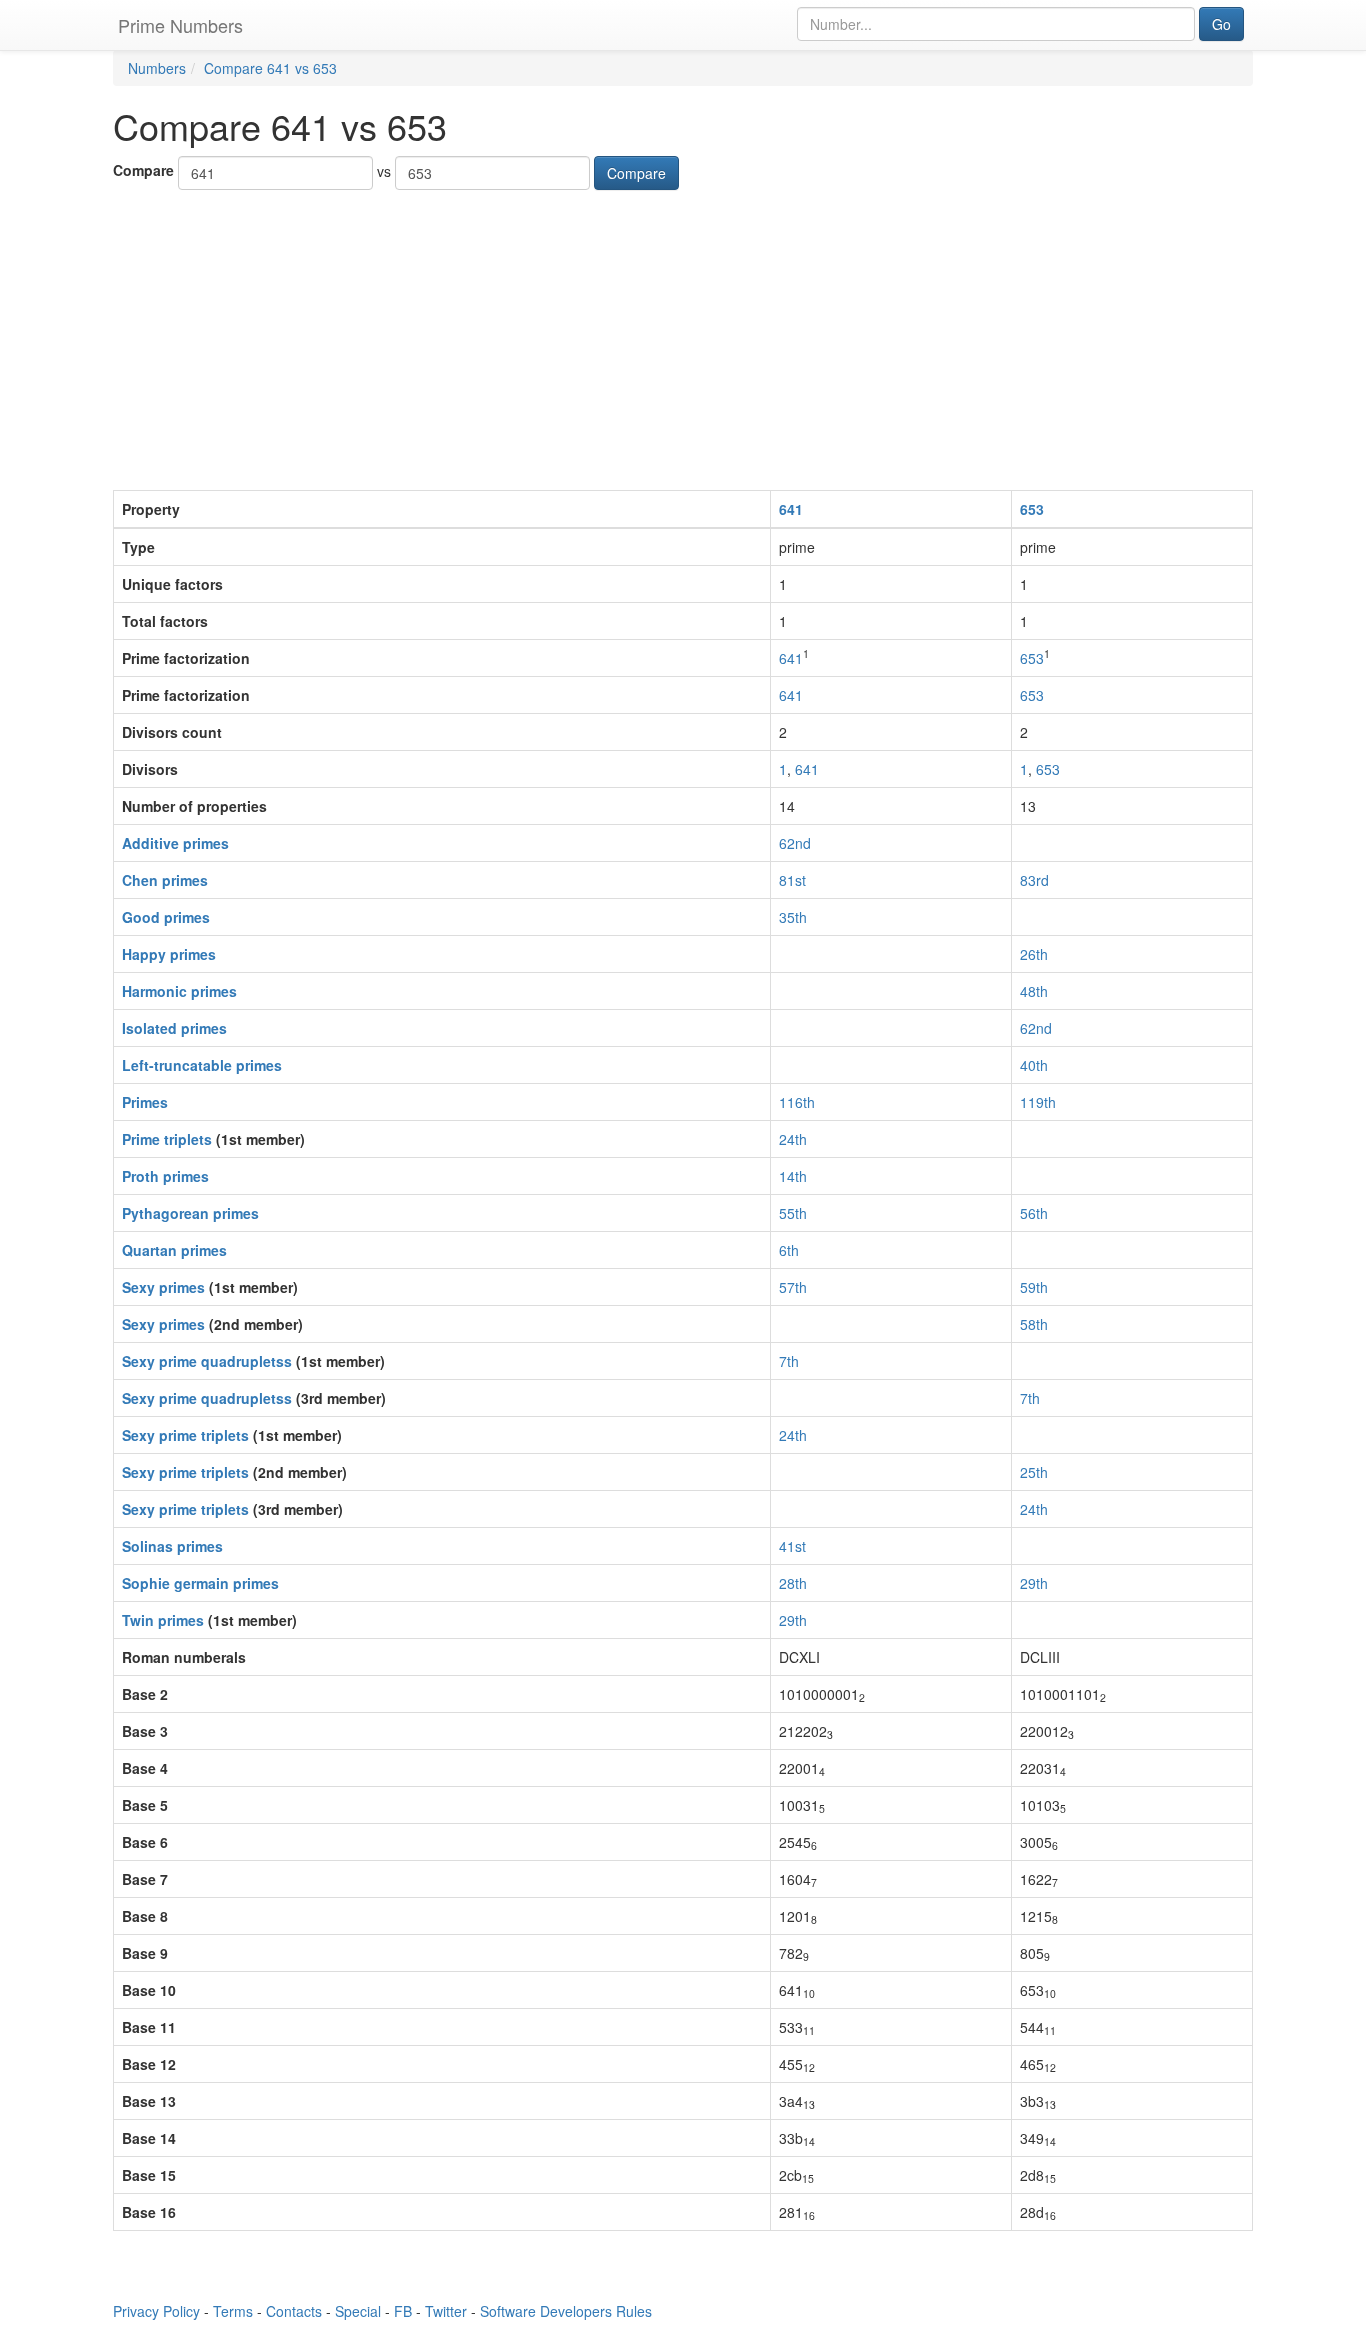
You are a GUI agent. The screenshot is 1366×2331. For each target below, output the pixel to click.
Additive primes (175, 843)
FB (403, 2311)
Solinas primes (172, 1546)
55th (793, 1213)
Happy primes (169, 954)
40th (1034, 1065)
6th (789, 1250)
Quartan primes (174, 1250)
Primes (145, 1102)
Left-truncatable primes (202, 1065)
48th (1034, 991)
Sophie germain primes (200, 1583)
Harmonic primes (179, 991)
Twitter (446, 2311)
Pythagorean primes (190, 1213)
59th (1034, 1287)
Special (358, 2311)
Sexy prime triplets (185, 1435)
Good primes (166, 917)
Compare (143, 170)
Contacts (294, 2311)
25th (1034, 1472)
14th (793, 1176)
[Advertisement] (683, 340)
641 (791, 509)
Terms (233, 2311)
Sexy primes (163, 1287)
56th (1034, 1213)
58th (1034, 1324)
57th (793, 1287)
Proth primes (165, 1176)
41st (792, 1546)
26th (1034, 954)
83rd (1034, 880)
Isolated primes (174, 1028)
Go (1221, 24)
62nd (795, 843)
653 (1032, 509)
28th (793, 1583)
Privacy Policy (156, 2311)
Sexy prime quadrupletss (207, 1361)
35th (793, 917)
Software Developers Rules (566, 2311)
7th (789, 1361)
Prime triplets (167, 1139)
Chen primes (165, 880)
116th (797, 1102)
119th (1038, 1102)
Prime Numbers (180, 25)
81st (792, 880)
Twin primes (163, 1620)
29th (1034, 1583)
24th (793, 1139)
